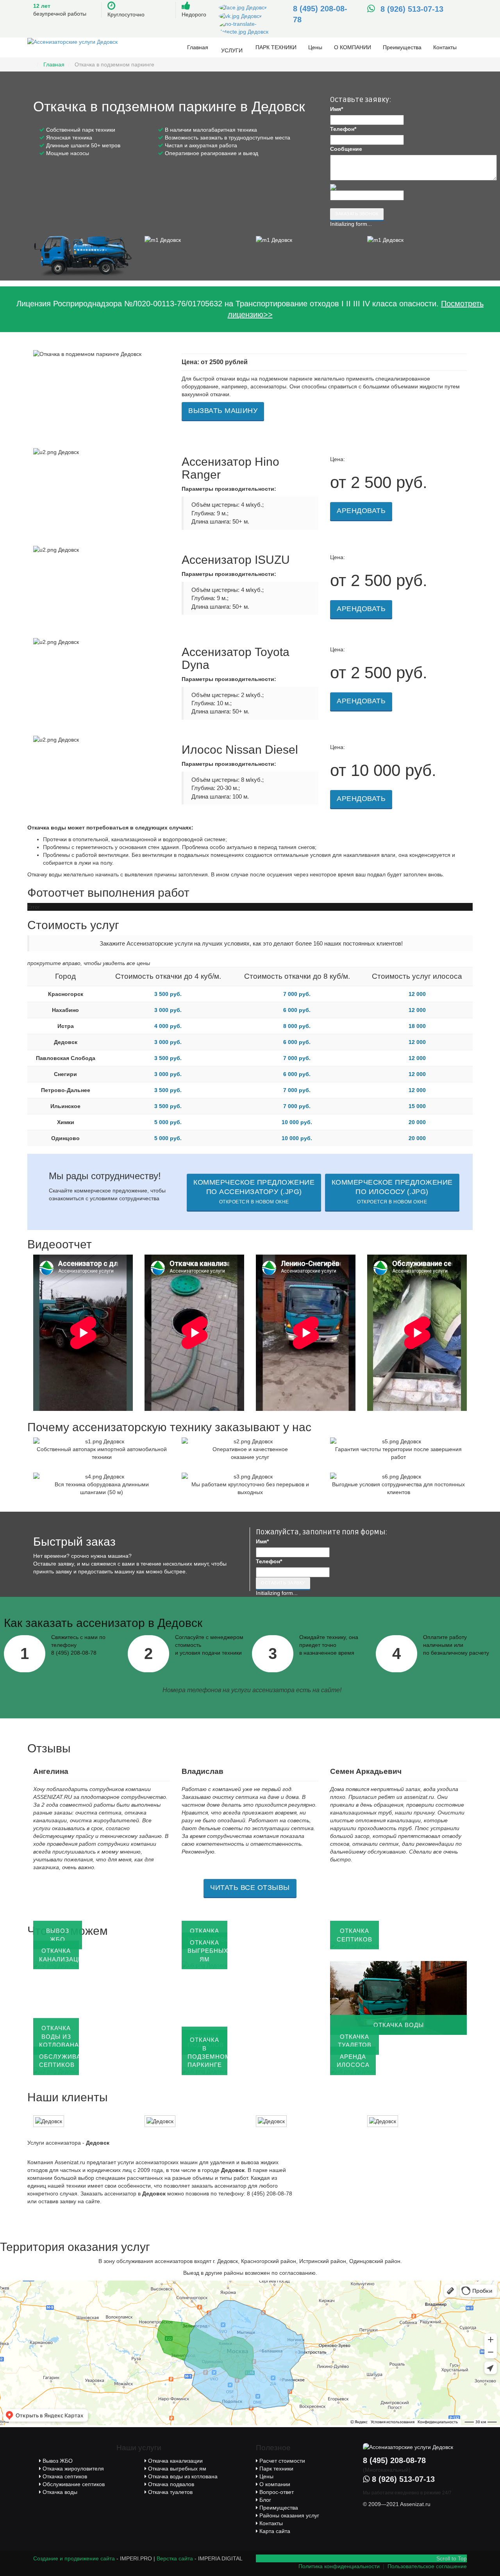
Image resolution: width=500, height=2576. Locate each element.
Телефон (343, 129)
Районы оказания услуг (288, 2515)
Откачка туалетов (170, 2492)
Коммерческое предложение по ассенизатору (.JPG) (254, 1191)
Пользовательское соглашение (427, 2566)
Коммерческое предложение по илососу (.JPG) (392, 1191)
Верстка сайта (175, 2558)
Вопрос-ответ (276, 2492)
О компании (353, 47)
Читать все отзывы (250, 1888)
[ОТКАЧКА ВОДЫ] (398, 1997)
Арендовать (361, 511)
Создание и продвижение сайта (74, 2558)
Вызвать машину (223, 411)
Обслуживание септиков (73, 2484)
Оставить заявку (283, 1583)
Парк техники (276, 47)
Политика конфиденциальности (339, 2566)
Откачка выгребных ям (176, 2469)
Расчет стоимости (281, 2461)
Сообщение (346, 149)
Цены (315, 47)
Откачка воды (59, 2492)
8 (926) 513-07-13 (412, 9)
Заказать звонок (357, 214)
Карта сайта (274, 2531)
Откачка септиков (64, 2476)
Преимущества (402, 47)
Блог (264, 2500)
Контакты (445, 47)
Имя (337, 109)
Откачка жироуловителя (72, 2469)
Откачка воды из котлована (182, 2476)
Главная (198, 47)
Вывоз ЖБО (57, 2461)
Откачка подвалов (170, 2484)
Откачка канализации (175, 2461)
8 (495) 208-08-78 (394, 2460)
